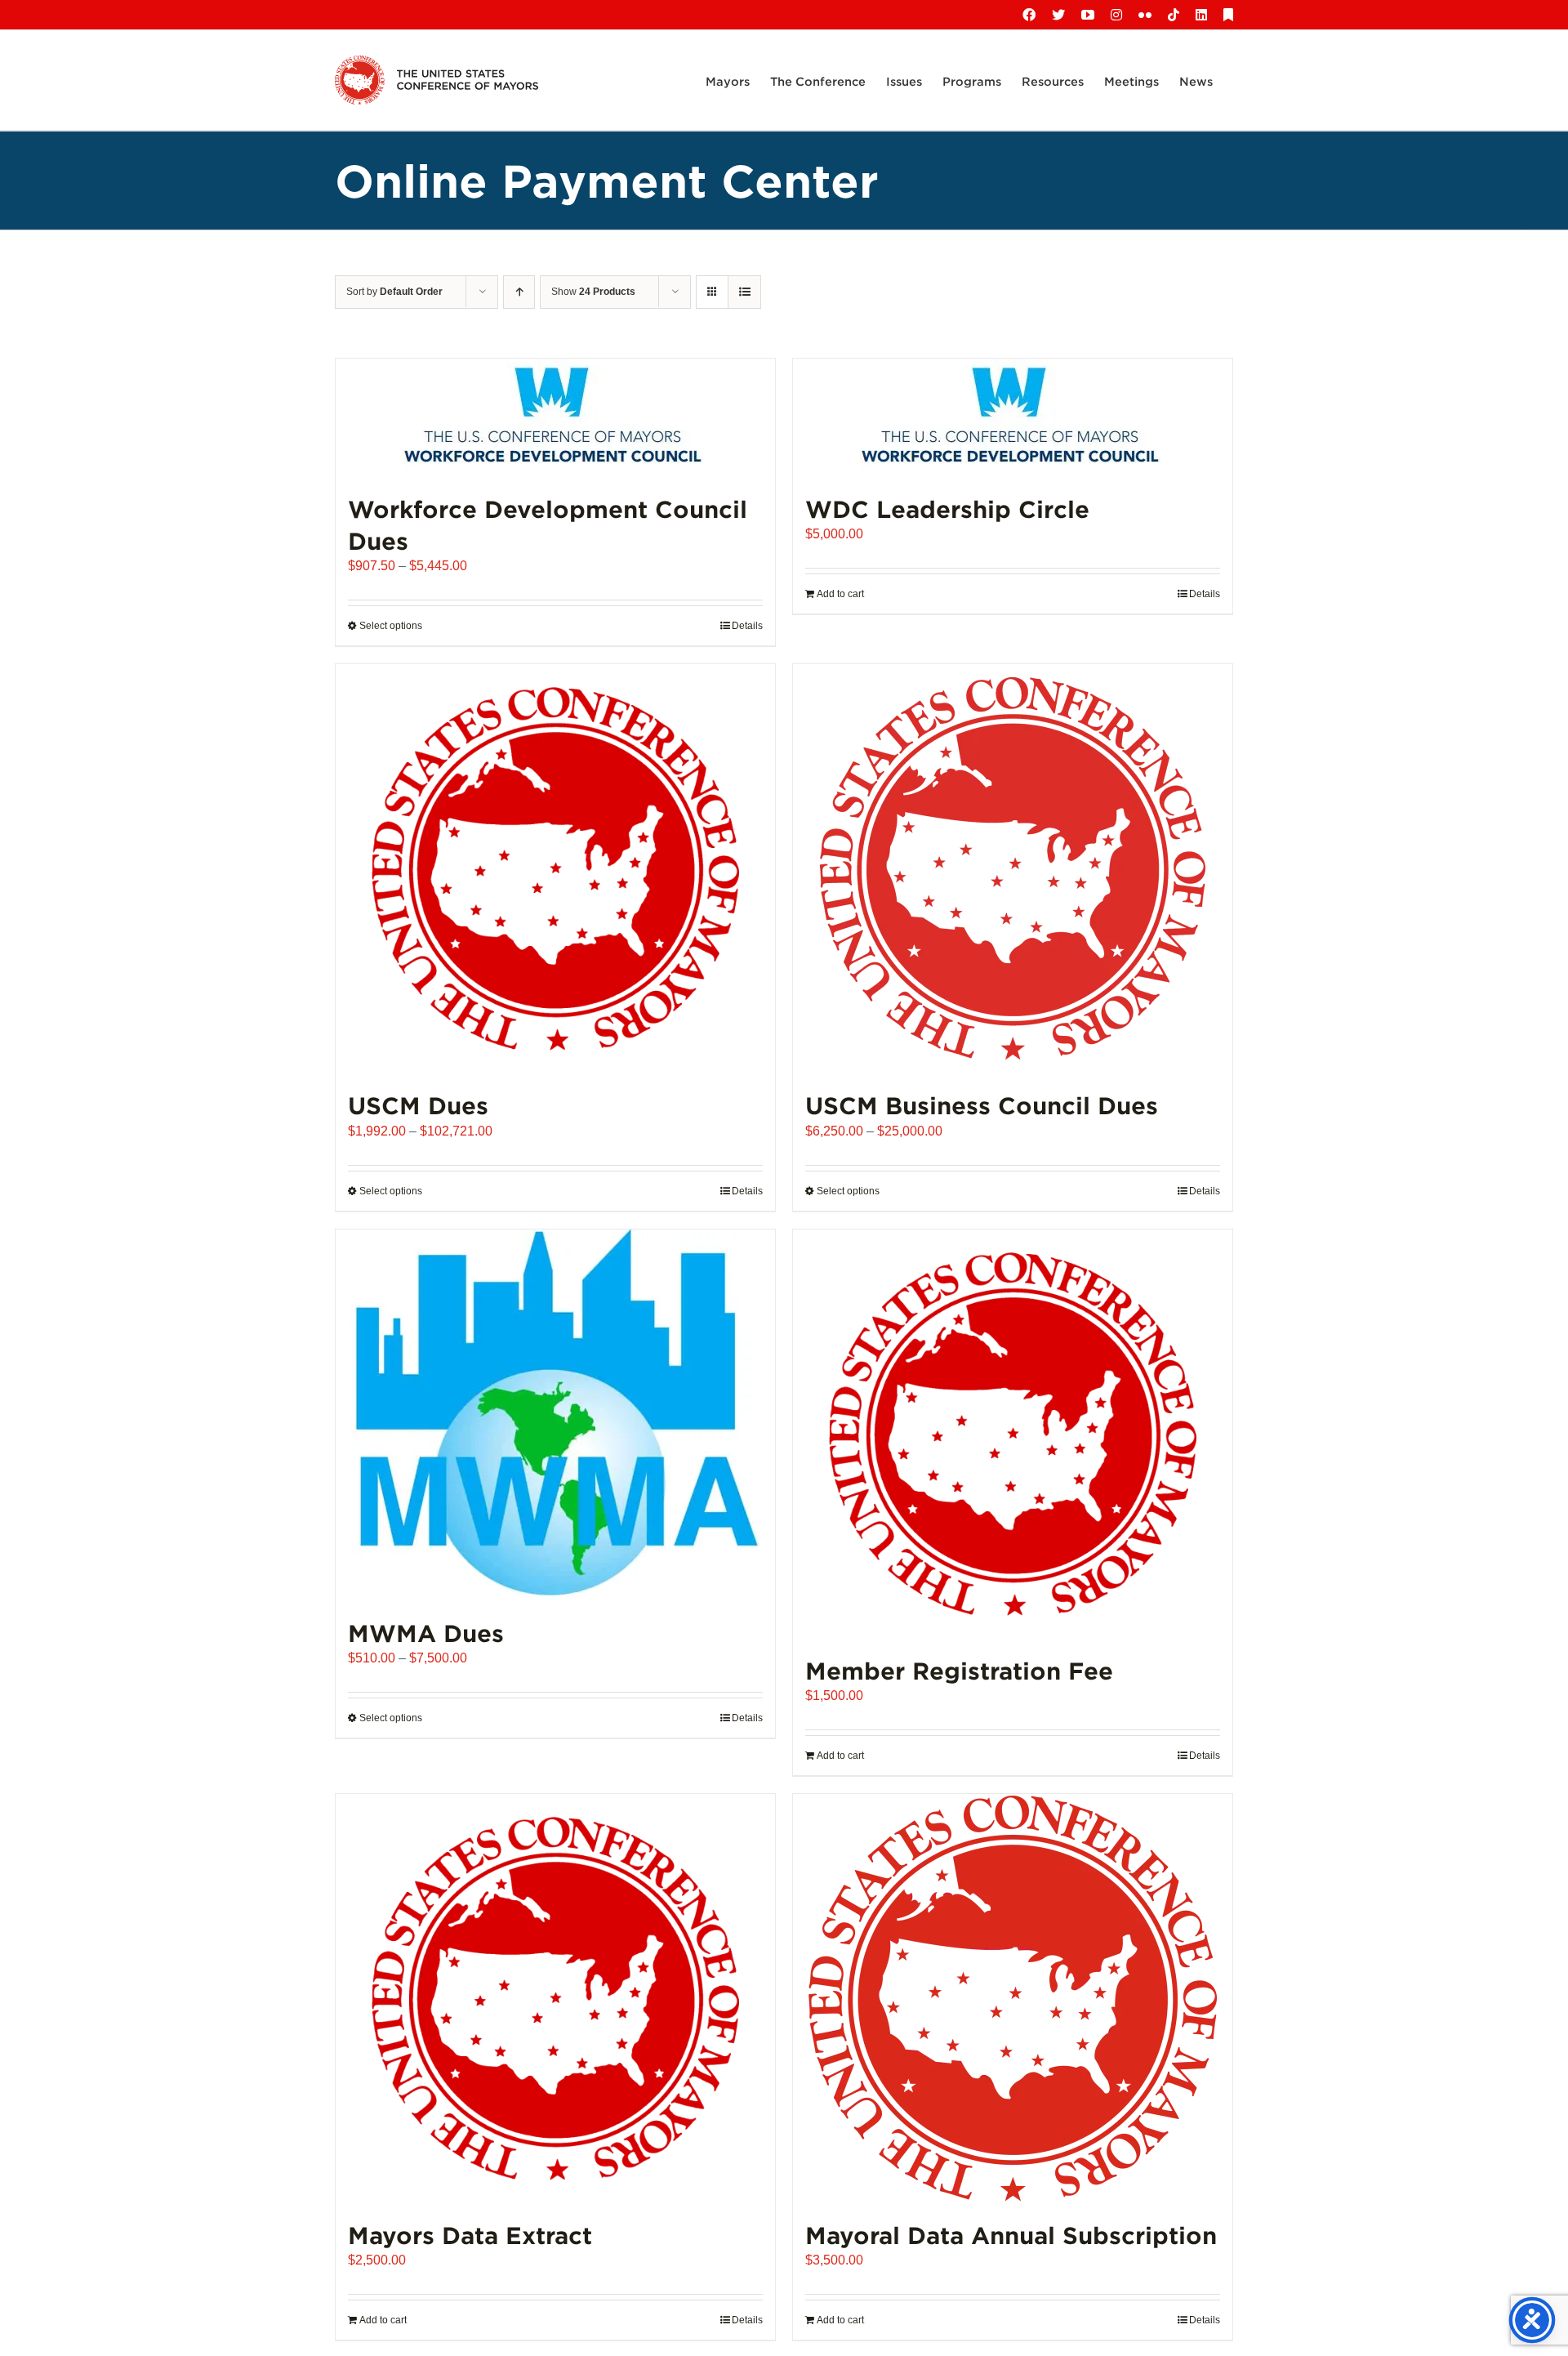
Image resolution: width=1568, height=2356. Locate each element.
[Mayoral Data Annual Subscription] (1013, 1998)
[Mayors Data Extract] (555, 1998)
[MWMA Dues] (555, 1415)
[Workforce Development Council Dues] (555, 417)
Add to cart (840, 594)
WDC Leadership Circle (947, 509)
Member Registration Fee (959, 1670)
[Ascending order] (519, 292)
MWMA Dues (426, 1633)
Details (747, 626)
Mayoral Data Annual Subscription (1011, 2235)
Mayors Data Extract (470, 2235)
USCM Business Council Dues (982, 1105)
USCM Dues (418, 1105)
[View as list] (744, 292)
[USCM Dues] (555, 868)
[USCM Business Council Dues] (1013, 868)
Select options (391, 626)
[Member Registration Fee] (1013, 1434)
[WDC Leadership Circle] (1013, 417)
